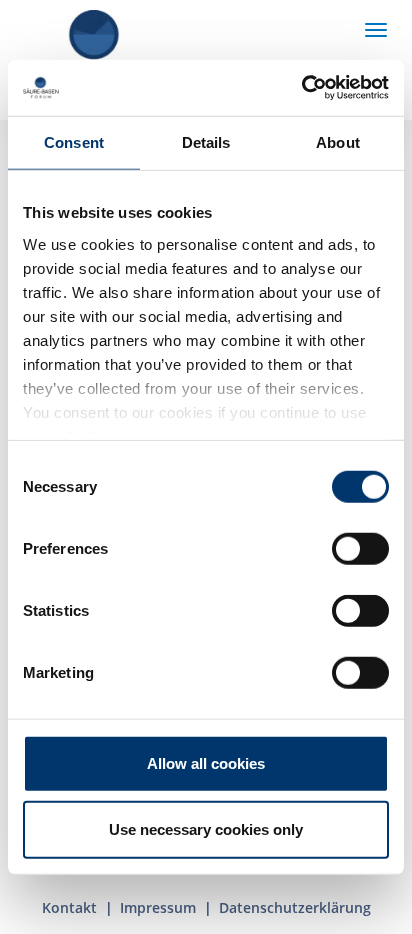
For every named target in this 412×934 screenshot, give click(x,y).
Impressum (158, 907)
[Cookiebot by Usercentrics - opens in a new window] (301, 88)
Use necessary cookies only (206, 828)
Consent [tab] (74, 141)
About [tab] (338, 141)
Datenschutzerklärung (295, 907)
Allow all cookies (206, 763)
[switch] (360, 549)
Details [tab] (206, 141)
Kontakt (69, 907)
